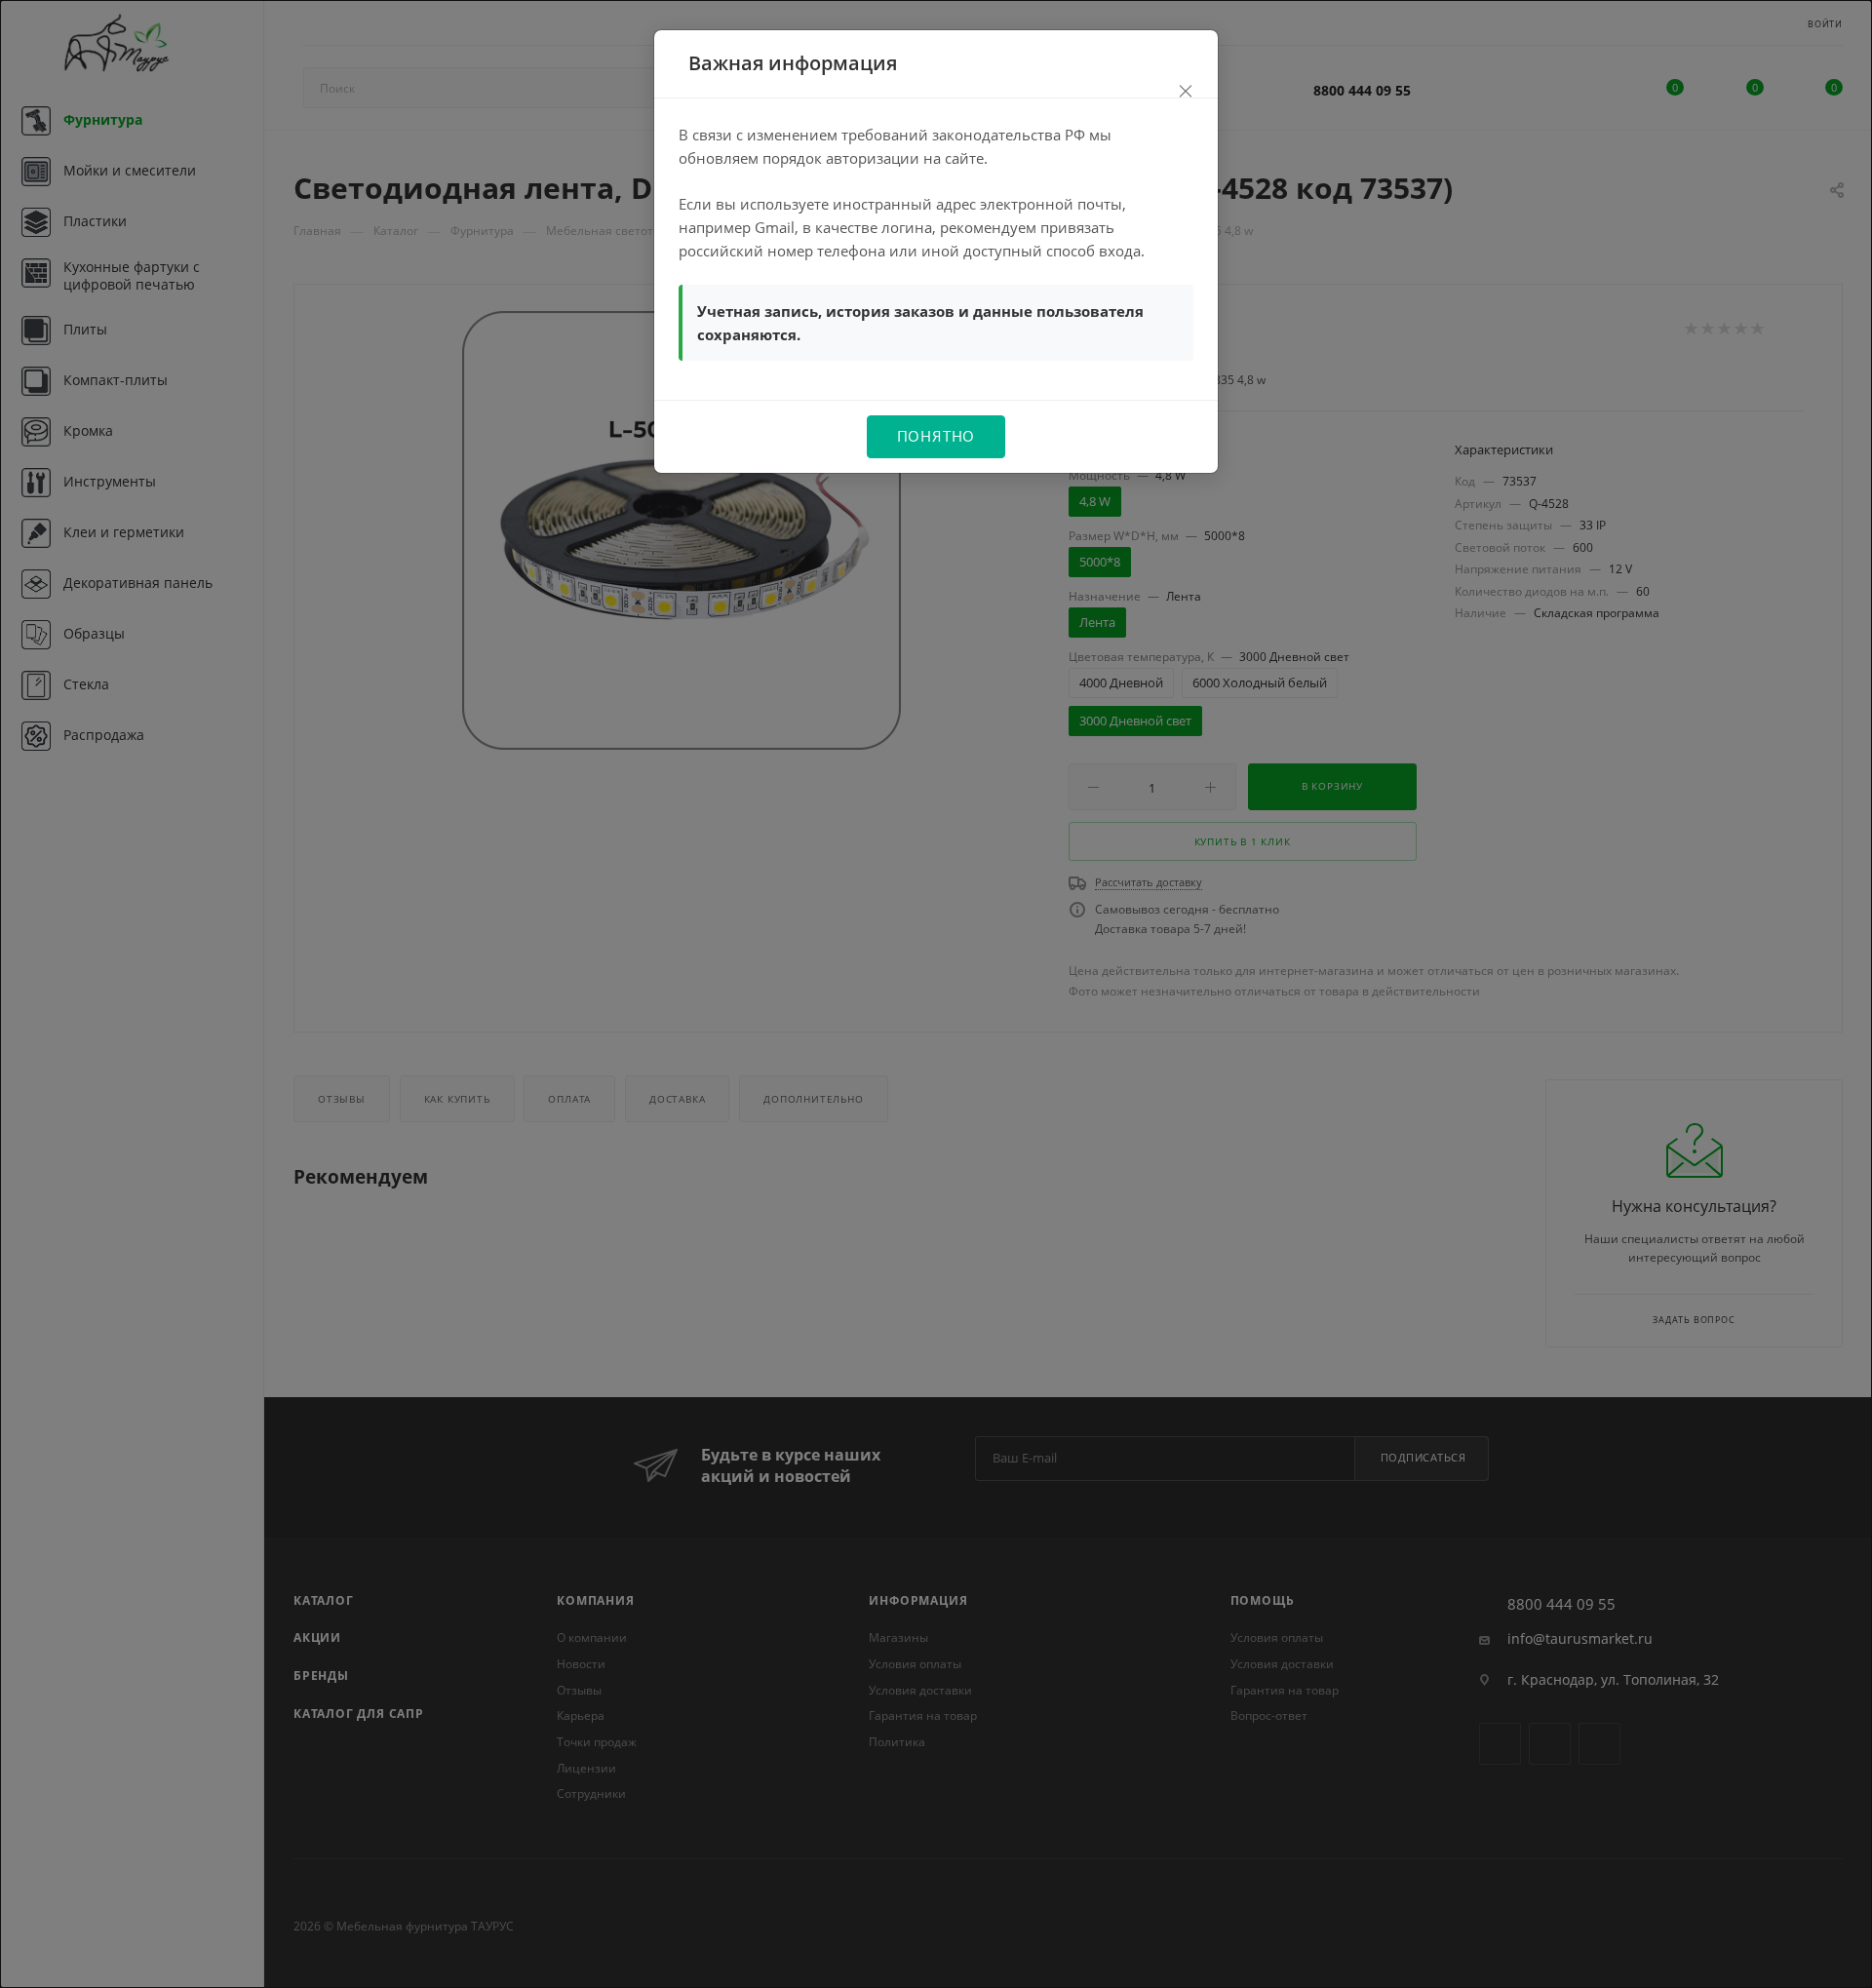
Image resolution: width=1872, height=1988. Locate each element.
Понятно (936, 436)
